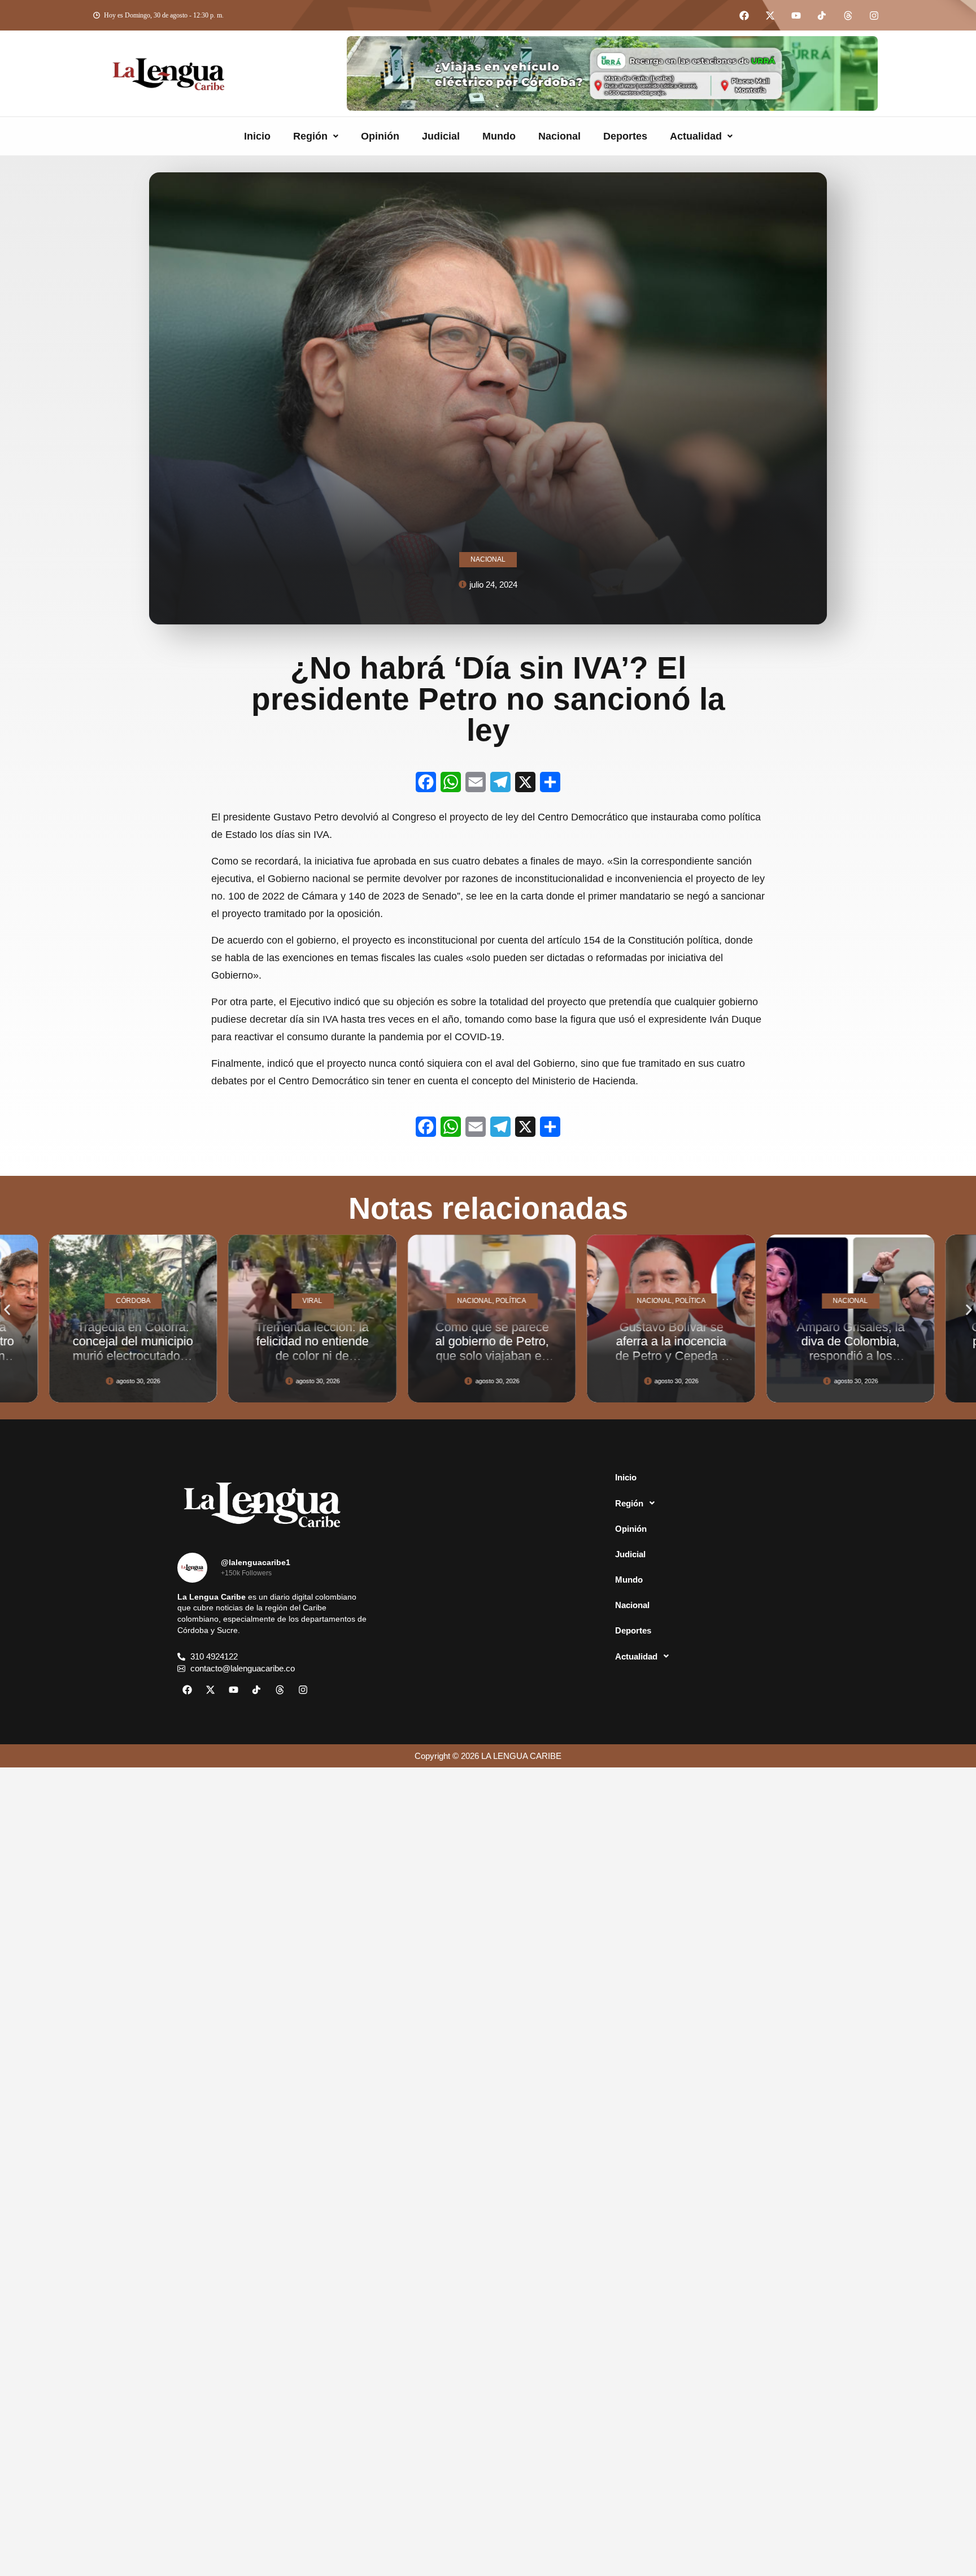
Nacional (559, 136)
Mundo (499, 136)
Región (310, 136)
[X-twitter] (770, 15)
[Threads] (848, 15)
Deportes (625, 136)
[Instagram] (874, 15)
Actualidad (696, 136)
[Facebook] (744, 15)
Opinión (380, 136)
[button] (316, 136)
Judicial (441, 136)
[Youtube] (796, 15)
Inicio (257, 136)
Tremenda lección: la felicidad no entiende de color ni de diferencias (138, 1348)
